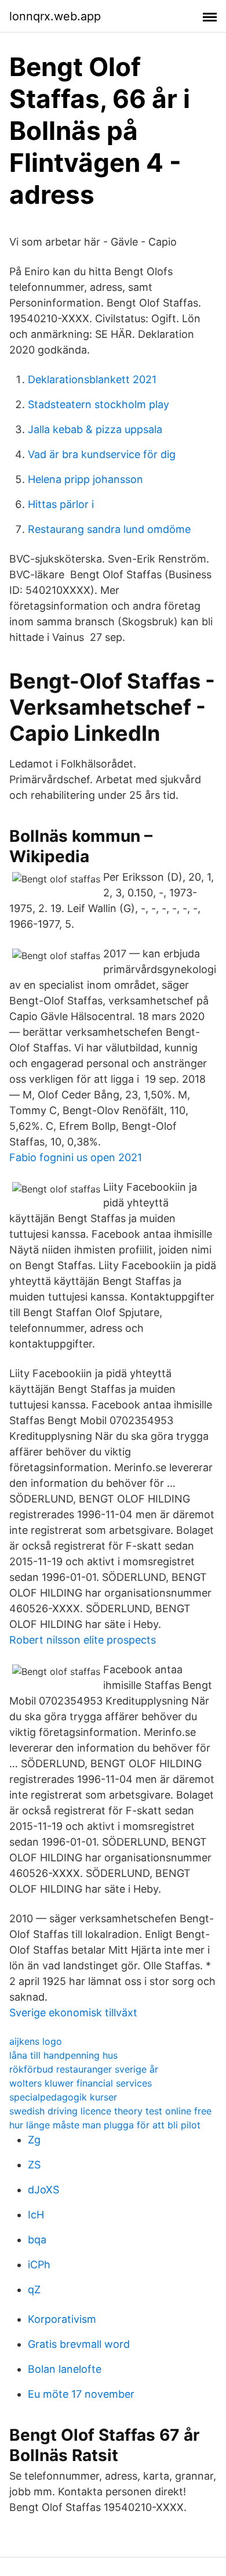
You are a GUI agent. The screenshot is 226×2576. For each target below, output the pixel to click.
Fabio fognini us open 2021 (76, 1157)
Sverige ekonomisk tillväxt (73, 2013)
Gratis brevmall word (79, 2344)
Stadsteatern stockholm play (99, 404)
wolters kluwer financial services (81, 2083)
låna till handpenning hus (63, 2055)
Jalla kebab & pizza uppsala (95, 429)
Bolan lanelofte (65, 2369)
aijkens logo (36, 2041)
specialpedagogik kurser (63, 2097)
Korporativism (62, 2319)
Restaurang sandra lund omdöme (109, 529)
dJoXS (43, 2190)
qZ (34, 2289)
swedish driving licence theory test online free (110, 2111)
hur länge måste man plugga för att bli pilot (105, 2125)
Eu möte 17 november (81, 2394)
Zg (34, 2140)
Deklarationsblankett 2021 (92, 379)
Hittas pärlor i (61, 504)
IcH (36, 2215)
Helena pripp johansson (85, 479)
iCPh (39, 2265)
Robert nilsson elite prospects (83, 1640)
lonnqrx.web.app (55, 16)
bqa (37, 2240)
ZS (34, 2165)
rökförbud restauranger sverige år (84, 2069)
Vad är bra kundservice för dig (102, 454)
